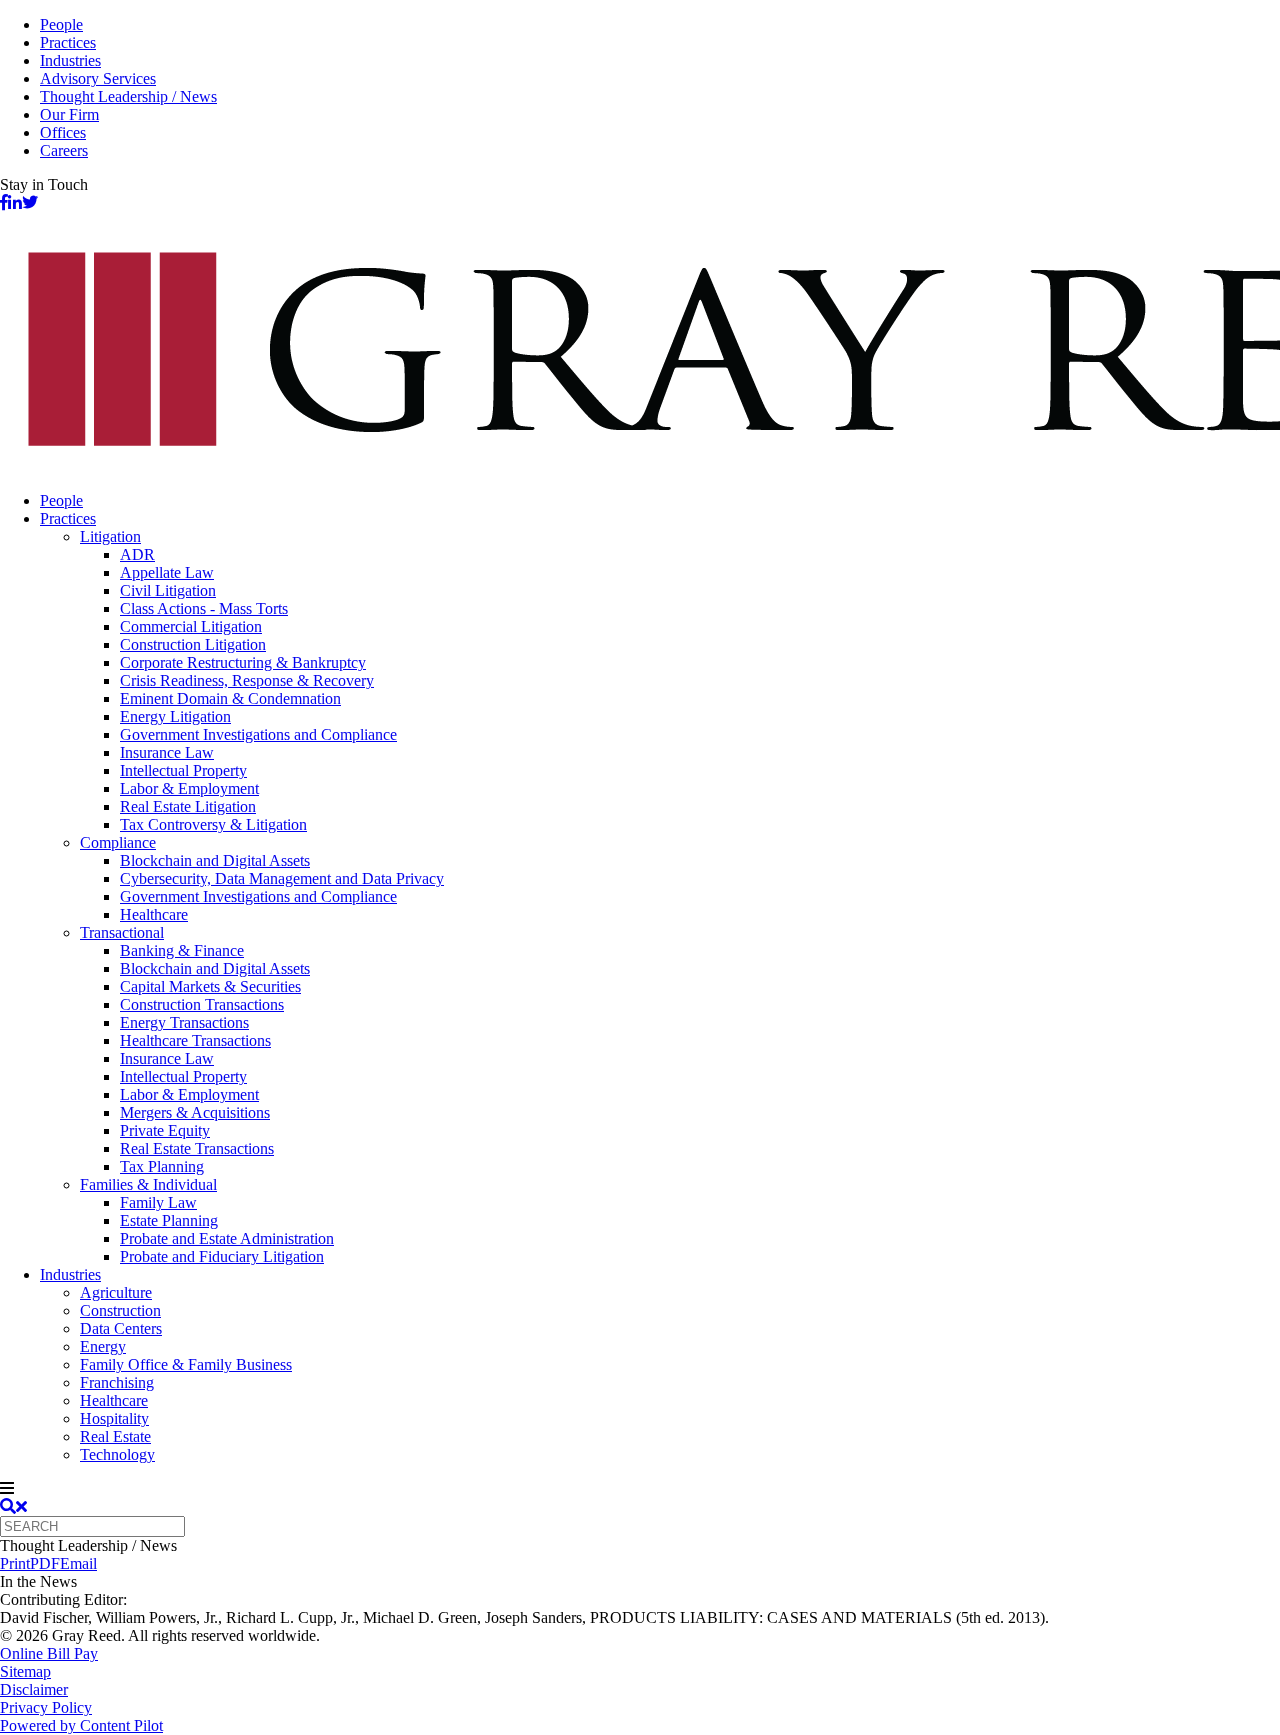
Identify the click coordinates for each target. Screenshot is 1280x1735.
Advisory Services (98, 78)
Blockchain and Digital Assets (215, 860)
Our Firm (69, 114)
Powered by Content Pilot (81, 1725)
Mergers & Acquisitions (195, 1112)
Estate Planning (169, 1220)
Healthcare (154, 914)
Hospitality (114, 1418)
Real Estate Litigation (188, 806)
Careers (64, 150)
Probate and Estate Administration (227, 1238)
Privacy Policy (46, 1707)
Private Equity (165, 1130)
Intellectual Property (183, 770)
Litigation (110, 536)
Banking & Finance (182, 950)
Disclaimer (34, 1689)
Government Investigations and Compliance (258, 734)
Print (15, 1563)
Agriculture (116, 1292)
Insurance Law (167, 752)
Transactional (122, 932)
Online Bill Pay (49, 1653)
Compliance (118, 842)
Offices (63, 132)
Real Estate (115, 1436)
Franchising (117, 1382)
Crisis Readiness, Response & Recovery (247, 680)
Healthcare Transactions (195, 1040)
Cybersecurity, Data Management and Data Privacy (282, 878)
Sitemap (25, 1671)
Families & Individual (148, 1184)
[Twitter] (30, 202)
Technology (117, 1454)
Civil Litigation (168, 590)
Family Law (158, 1202)
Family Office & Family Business (186, 1364)
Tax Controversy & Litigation (213, 824)
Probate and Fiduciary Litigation (222, 1256)
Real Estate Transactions (197, 1148)
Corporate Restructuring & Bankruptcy (243, 662)
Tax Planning (162, 1166)
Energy (103, 1346)
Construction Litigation (193, 644)
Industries (70, 60)
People (61, 24)
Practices (68, 42)
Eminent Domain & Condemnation (230, 698)
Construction (120, 1310)
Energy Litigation (175, 716)
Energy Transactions (184, 1022)
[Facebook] (4, 202)
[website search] (13, 1506)
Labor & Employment (189, 788)
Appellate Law (167, 572)
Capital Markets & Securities (210, 986)
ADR (137, 554)
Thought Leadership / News (128, 96)
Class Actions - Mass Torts (204, 608)
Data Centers (121, 1328)
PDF (45, 1563)
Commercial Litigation (191, 626)
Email (78, 1563)
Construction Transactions (202, 1004)
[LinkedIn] (15, 202)
